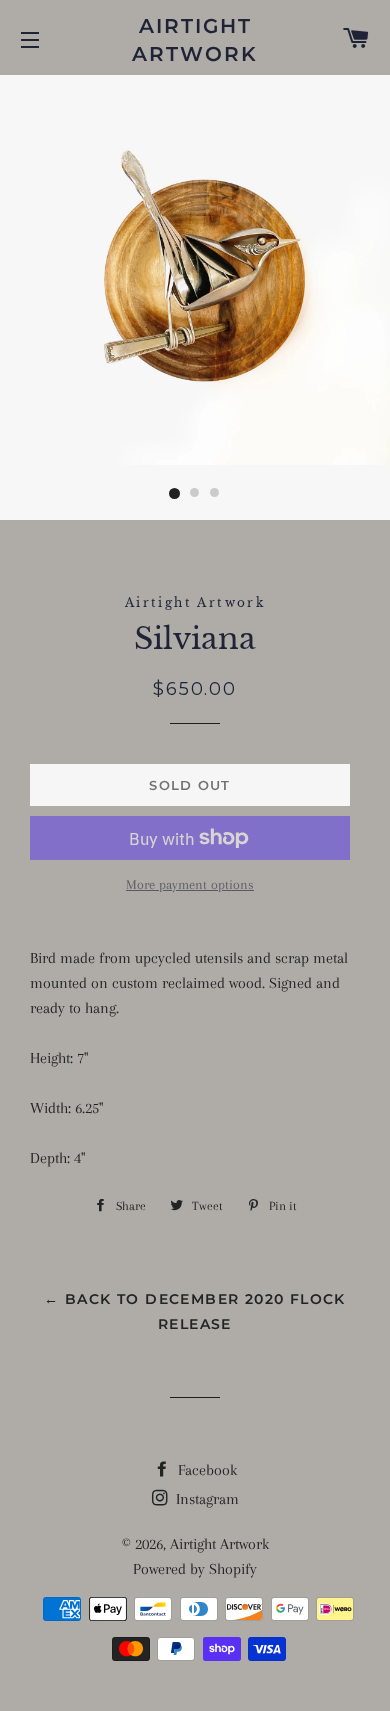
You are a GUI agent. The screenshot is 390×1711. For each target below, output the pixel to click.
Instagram (205, 1499)
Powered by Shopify (195, 1569)
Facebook (205, 1470)
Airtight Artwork (195, 40)
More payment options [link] (190, 884)
